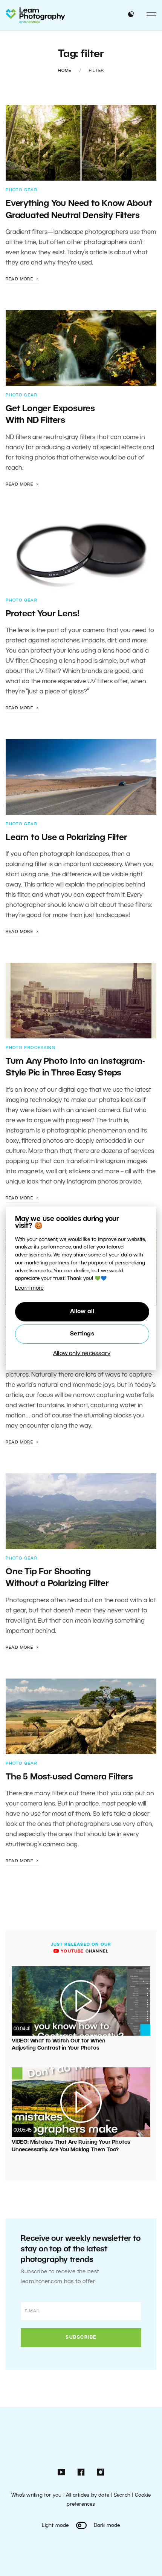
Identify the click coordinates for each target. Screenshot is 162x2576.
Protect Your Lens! (42, 614)
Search (122, 2495)
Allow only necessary (82, 1354)
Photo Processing (31, 1048)
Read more (20, 279)
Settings (82, 1334)
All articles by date (88, 2495)
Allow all (82, 1312)
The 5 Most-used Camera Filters (69, 1777)
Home (65, 71)
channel (84, 1951)
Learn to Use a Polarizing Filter (66, 838)
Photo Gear (21, 190)
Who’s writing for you (36, 2495)
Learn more (29, 1288)
